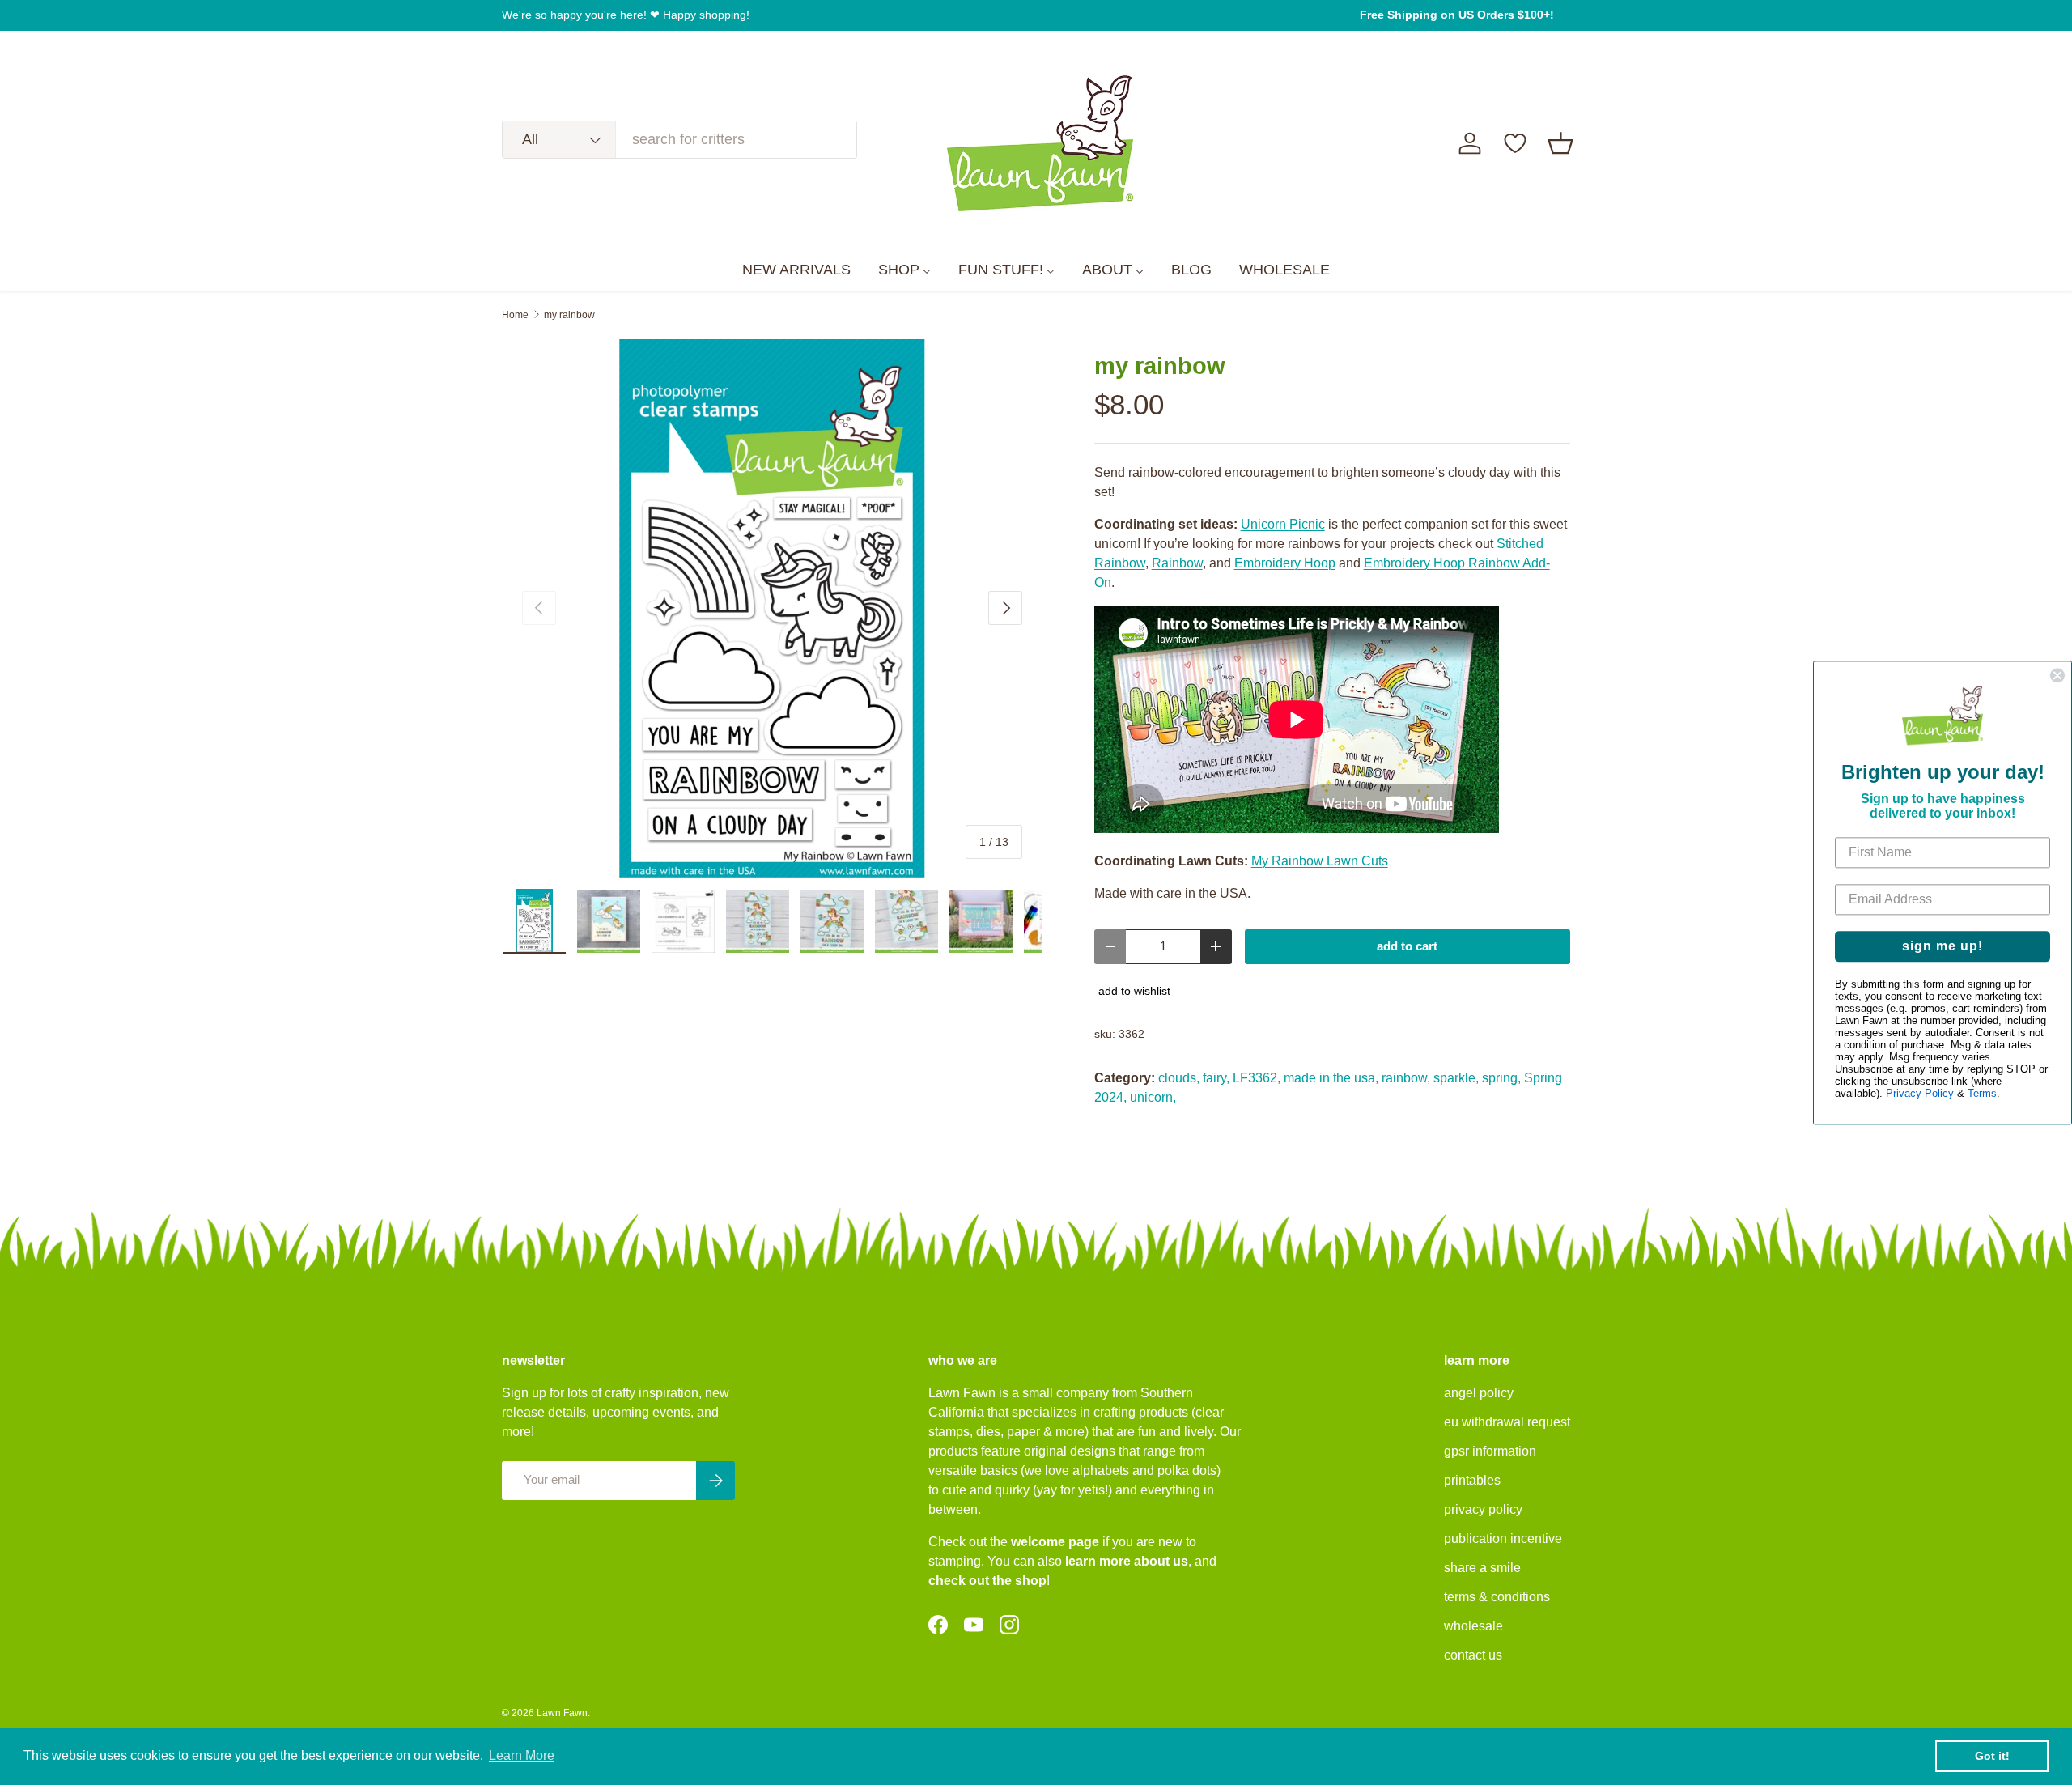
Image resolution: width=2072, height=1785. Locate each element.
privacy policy (1483, 1509)
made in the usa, (1331, 1078)
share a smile (1482, 1568)
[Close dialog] (2057, 675)
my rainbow (569, 315)
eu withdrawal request (1507, 1422)
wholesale (1473, 1626)
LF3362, (1257, 1078)
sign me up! (1942, 946)
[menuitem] (796, 270)
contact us (1473, 1655)
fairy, (1216, 1078)
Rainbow (1177, 563)
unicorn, (1153, 1097)
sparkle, (1456, 1078)
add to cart (1407, 946)
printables (1472, 1480)
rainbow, (1406, 1078)
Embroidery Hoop (1285, 563)
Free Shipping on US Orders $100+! (1457, 15)
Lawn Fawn (562, 1713)
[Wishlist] (1515, 143)
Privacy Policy (1920, 1093)
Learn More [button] (522, 1755)
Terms (1982, 1093)
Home (515, 315)
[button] (1560, 143)
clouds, (1179, 1078)
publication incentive (1503, 1538)
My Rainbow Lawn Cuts (1320, 861)
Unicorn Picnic (1283, 524)
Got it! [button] (1992, 1756)
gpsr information (1490, 1451)
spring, (1501, 1078)
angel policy (1479, 1393)
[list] (772, 609)
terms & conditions (1497, 1597)
